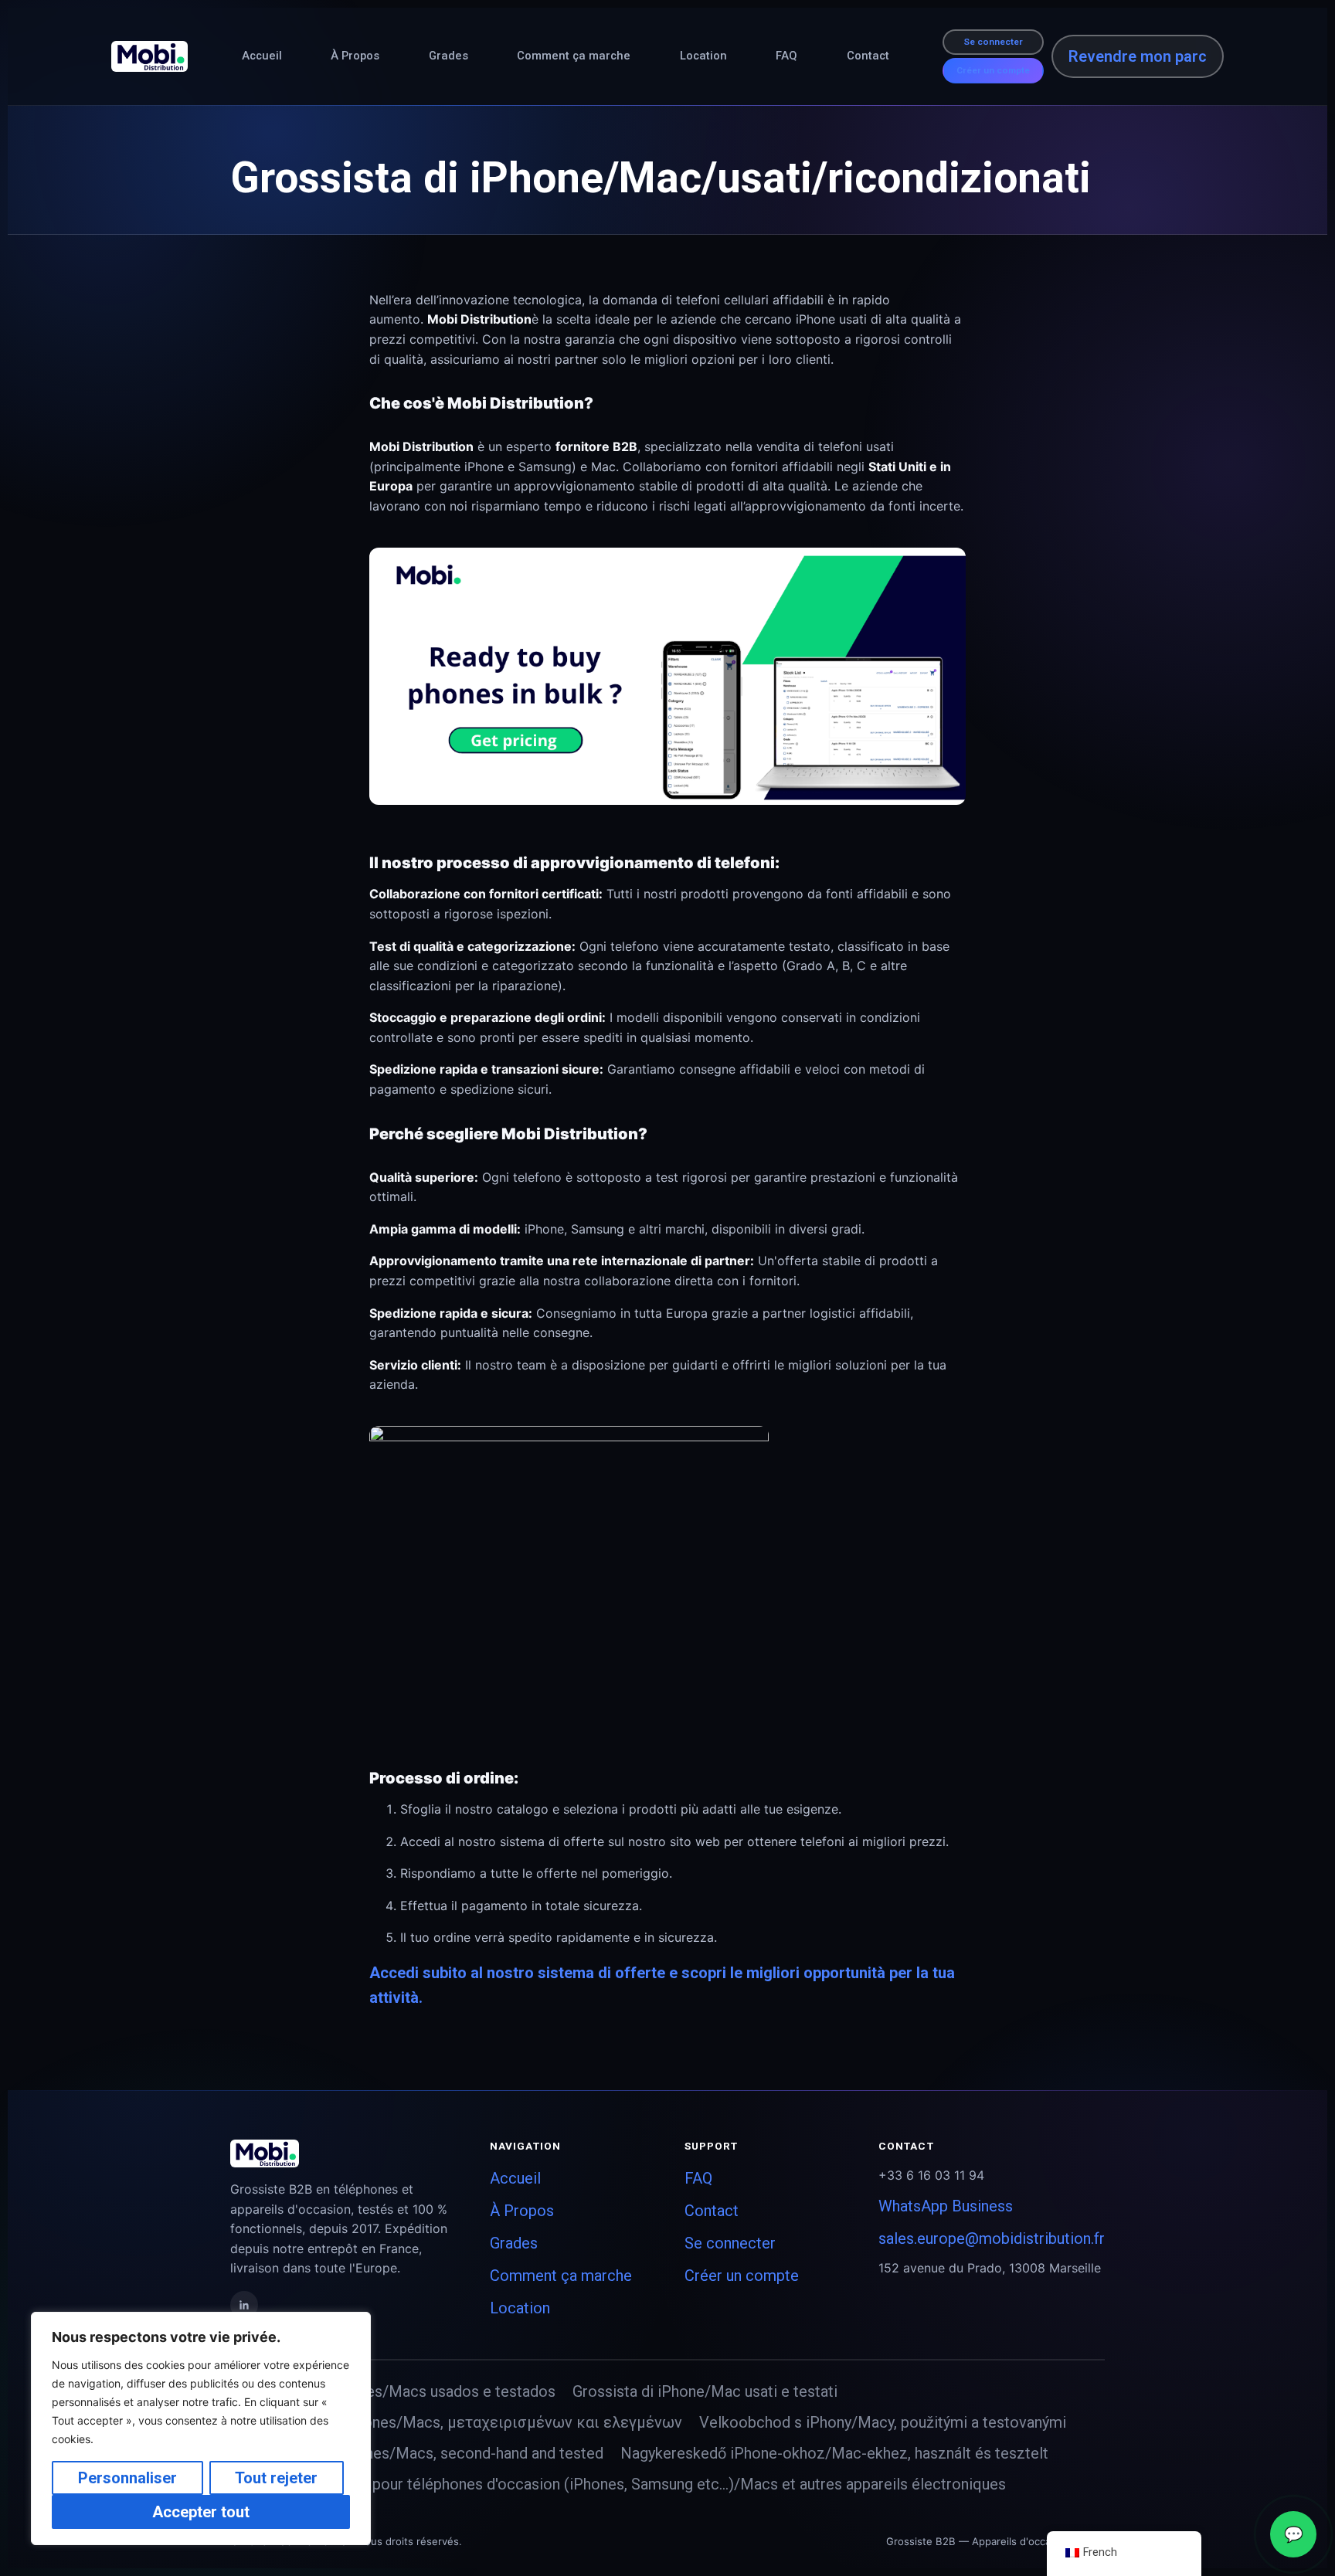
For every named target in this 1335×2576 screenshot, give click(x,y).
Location (703, 56)
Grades (448, 56)
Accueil (262, 56)
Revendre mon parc (1138, 56)
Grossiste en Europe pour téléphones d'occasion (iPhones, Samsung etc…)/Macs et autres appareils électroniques (618, 2484)
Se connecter (993, 42)
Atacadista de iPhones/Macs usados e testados (393, 2391)
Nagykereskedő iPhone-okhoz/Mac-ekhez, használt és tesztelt (834, 2453)
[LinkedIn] (244, 2305)
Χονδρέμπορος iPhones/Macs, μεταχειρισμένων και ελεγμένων (456, 2422)
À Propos (355, 56)
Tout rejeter (276, 2478)
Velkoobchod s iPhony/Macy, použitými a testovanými (883, 2422)
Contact (868, 56)
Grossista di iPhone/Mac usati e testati (705, 2391)
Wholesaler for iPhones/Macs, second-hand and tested (417, 2453)
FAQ (786, 56)
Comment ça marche (574, 56)
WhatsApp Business (946, 2206)
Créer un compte (993, 70)
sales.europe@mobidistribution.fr (992, 2238)
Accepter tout (201, 2512)
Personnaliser (127, 2478)
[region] (201, 2428)
